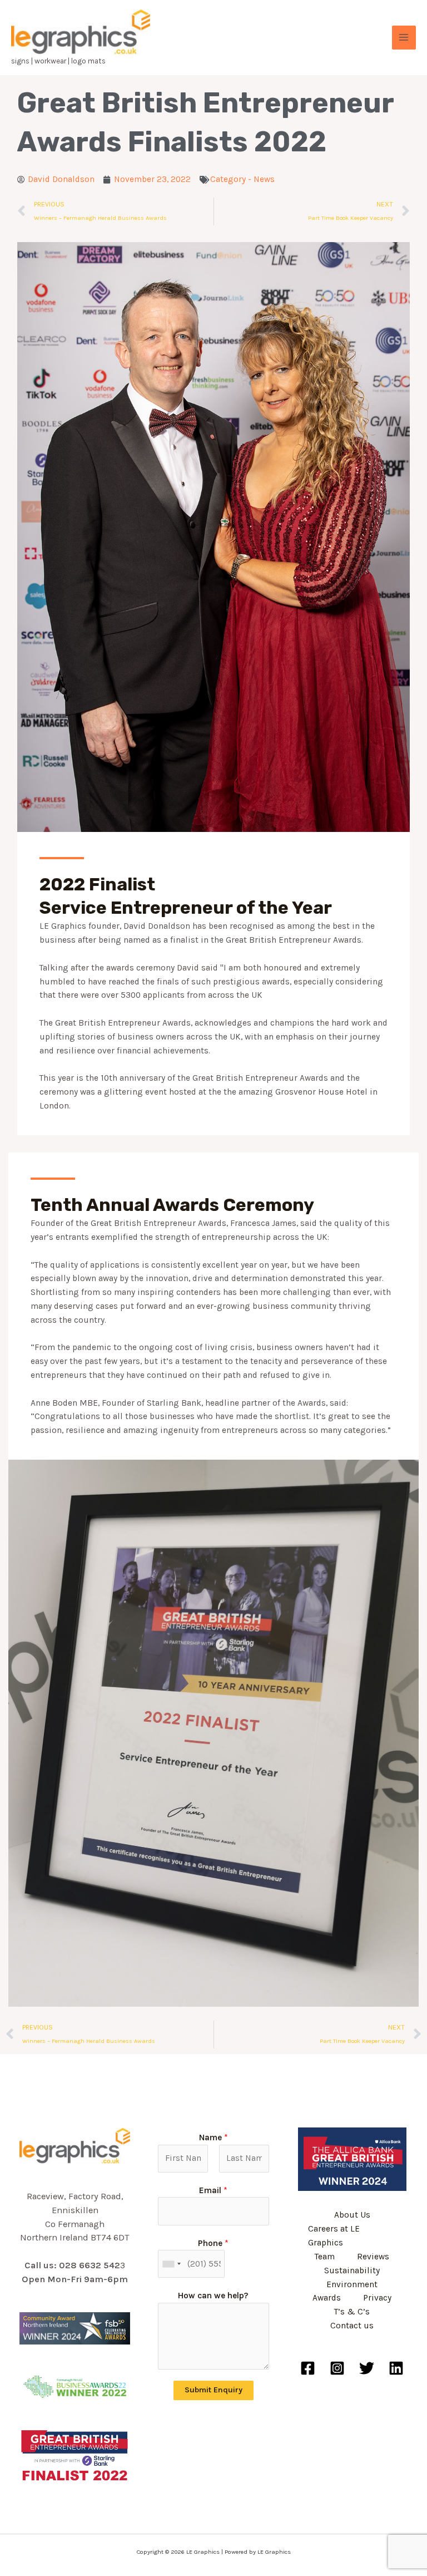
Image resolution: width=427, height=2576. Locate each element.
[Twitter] (367, 2368)
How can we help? (213, 2296)
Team (325, 2257)
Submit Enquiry (213, 2390)
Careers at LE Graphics (334, 2236)
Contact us (352, 2326)
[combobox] (171, 2264)
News (264, 179)
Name (213, 2137)
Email (213, 2190)
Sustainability (352, 2270)
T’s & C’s (352, 2312)
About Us (352, 2215)
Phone (213, 2243)
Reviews (373, 2257)
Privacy (377, 2298)
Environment (352, 2284)
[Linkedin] (396, 2368)
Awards (327, 2298)
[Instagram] (337, 2368)
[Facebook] (308, 2368)
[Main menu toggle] (404, 38)
